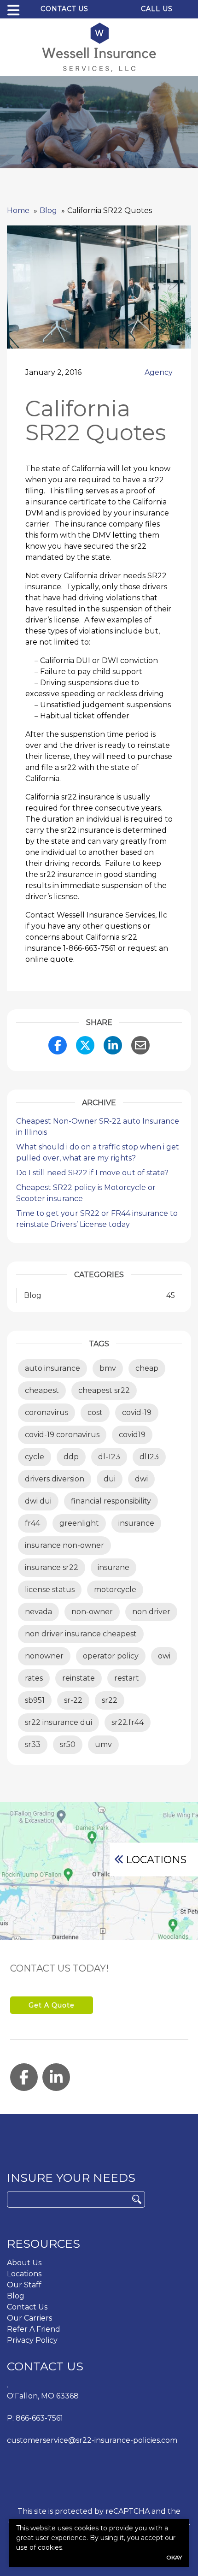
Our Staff (24, 2285)
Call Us (157, 9)
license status (50, 1590)
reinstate (79, 1678)
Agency (159, 372)
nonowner (44, 1656)
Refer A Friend (34, 2329)
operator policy (111, 1656)
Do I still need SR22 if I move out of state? (92, 1173)
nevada (38, 1612)
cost (95, 1412)
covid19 (132, 1435)
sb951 (35, 1700)
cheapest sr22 (104, 1390)
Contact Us (64, 9)
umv (103, 1744)
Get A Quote (52, 2005)
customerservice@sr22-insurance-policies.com (92, 2440)
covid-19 (137, 1412)
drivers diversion (55, 1479)
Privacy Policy (32, 2340)
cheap (147, 1368)
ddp (71, 1457)
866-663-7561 (39, 2418)
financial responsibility (111, 1501)
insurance (136, 1523)
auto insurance (52, 1368)
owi (164, 1656)
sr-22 (73, 1700)
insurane (114, 1567)
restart (127, 1678)
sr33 (33, 1744)
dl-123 (109, 1457)
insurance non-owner (64, 1545)
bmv (108, 1368)
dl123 (149, 1457)
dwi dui (38, 1501)
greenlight (79, 1523)
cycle (35, 1457)
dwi (141, 1479)
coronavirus (47, 1412)
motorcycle (115, 1590)
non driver (151, 1612)
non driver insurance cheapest (81, 1634)
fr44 (32, 1523)
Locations (156, 1859)
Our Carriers (29, 2318)
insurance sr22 (52, 1567)
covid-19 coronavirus (62, 1435)
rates (34, 1678)
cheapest (42, 1390)
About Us (24, 2263)
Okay (174, 2557)
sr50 (68, 1744)
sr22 (110, 1700)
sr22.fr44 (128, 1722)
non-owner (92, 1612)
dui (110, 1479)
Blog (16, 2296)
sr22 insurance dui (58, 1722)
